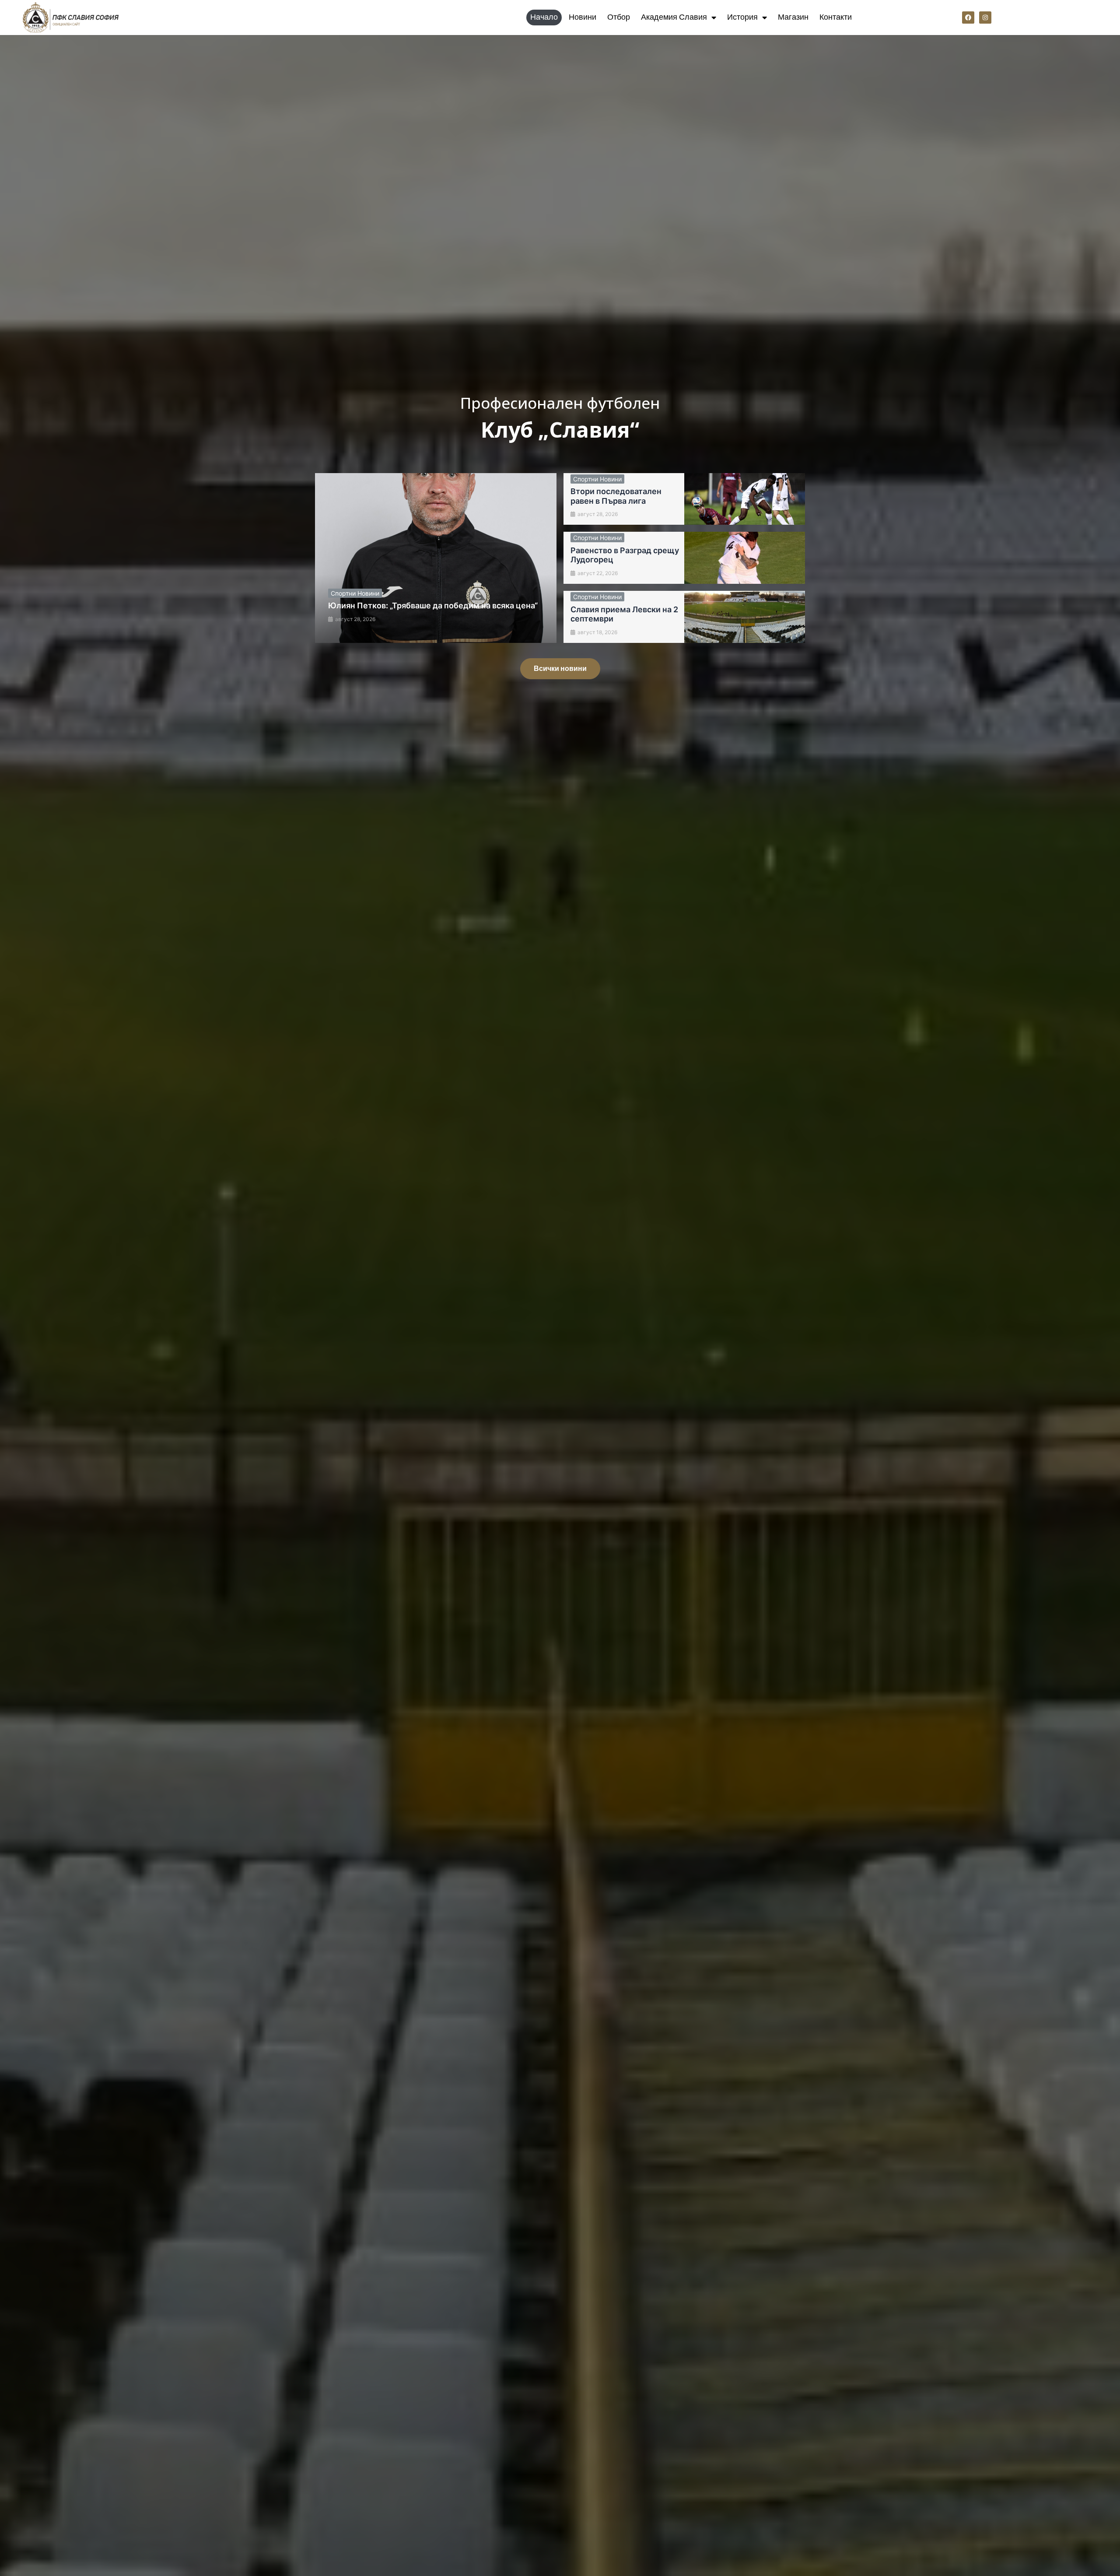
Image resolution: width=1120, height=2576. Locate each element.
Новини (583, 17)
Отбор (619, 17)
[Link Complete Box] (436, 558)
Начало (544, 17)
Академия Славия (674, 17)
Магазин (793, 17)
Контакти (836, 17)
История (742, 17)
